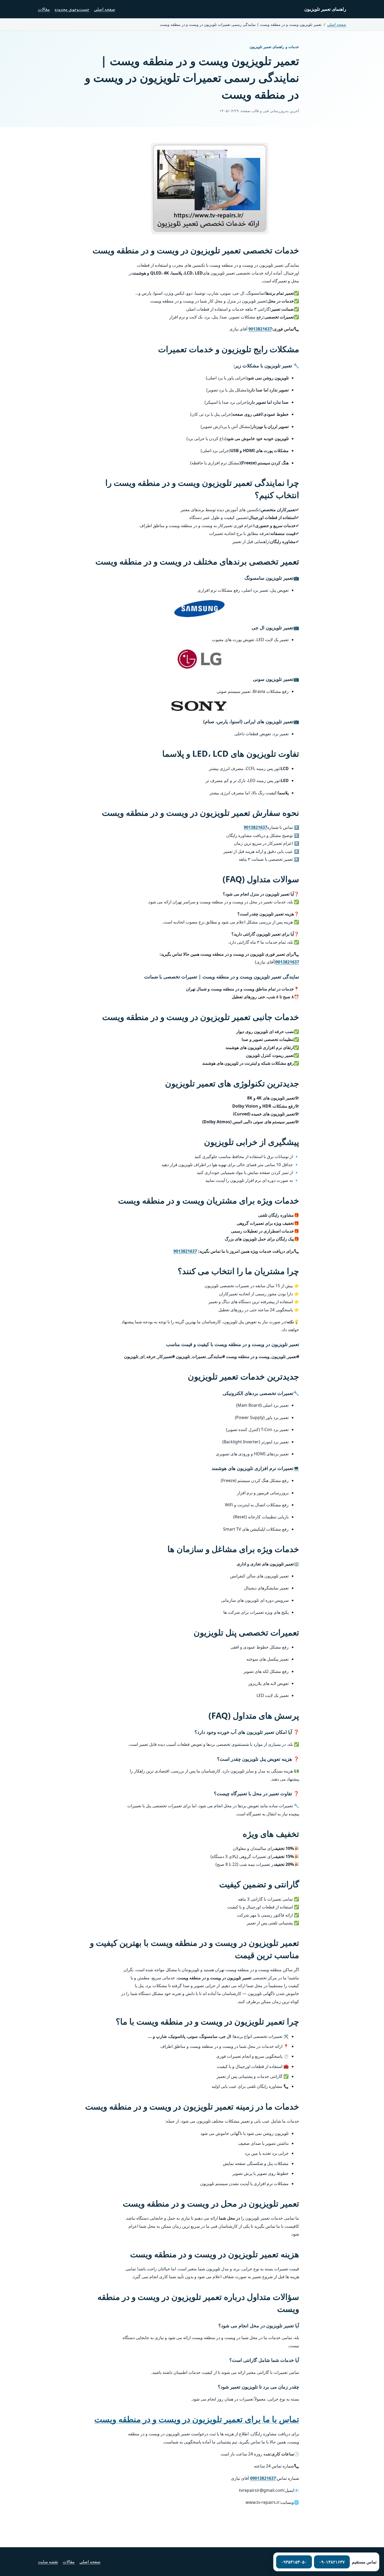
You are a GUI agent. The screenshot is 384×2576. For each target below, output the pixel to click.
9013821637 (260, 329)
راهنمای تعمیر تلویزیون (325, 9)
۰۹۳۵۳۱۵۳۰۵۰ (294, 2562)
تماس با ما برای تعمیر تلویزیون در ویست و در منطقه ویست (197, 2419)
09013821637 (263, 2478)
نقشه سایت (48, 2562)
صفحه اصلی (105, 9)
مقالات (44, 9)
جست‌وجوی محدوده (72, 9)
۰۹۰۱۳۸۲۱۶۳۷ (332, 2562)
